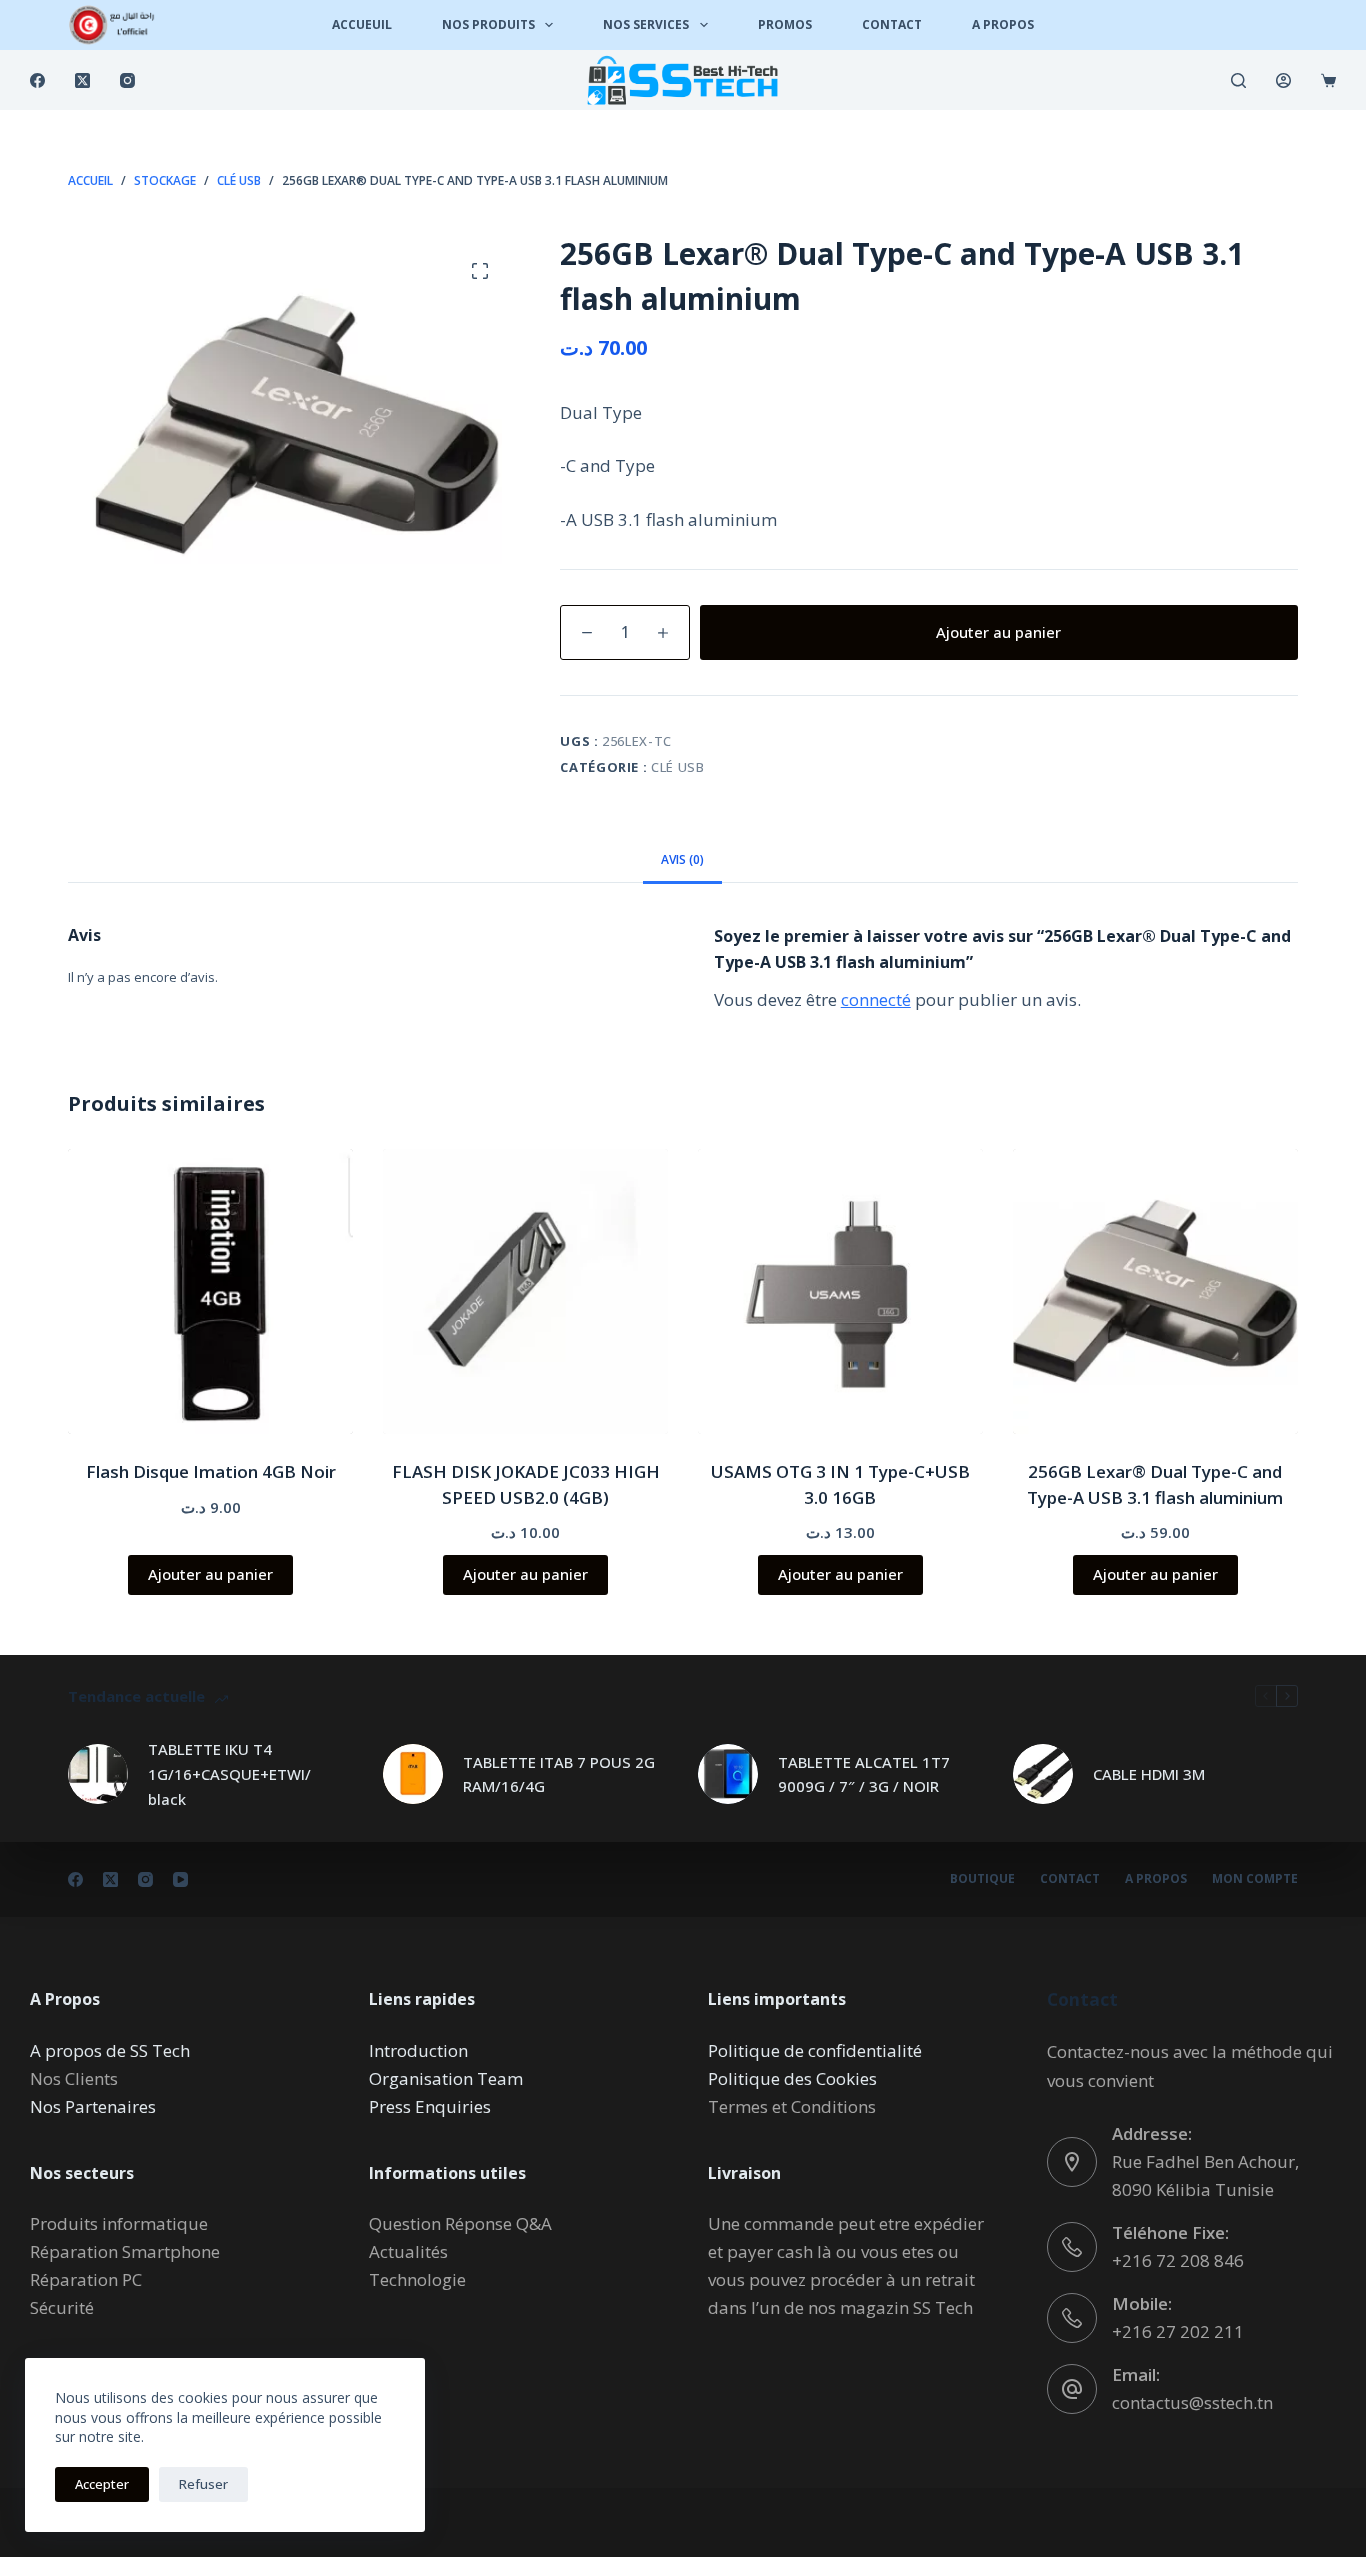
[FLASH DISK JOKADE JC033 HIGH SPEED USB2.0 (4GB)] (525, 1291)
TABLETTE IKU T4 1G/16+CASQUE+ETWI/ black (229, 1774)
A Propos (1003, 24)
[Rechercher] (1238, 80)
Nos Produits (488, 24)
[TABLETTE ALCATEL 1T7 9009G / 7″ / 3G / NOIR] (728, 1774)
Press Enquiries (430, 2106)
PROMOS (785, 24)
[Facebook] (37, 80)
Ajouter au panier (998, 632)
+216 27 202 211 (1178, 2331)
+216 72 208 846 (1178, 2260)
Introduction (418, 2050)
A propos (1156, 1879)
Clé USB (678, 767)
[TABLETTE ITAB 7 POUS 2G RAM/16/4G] (413, 1774)
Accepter (102, 2484)
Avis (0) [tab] (682, 859)
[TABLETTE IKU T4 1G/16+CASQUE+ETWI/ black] (98, 1774)
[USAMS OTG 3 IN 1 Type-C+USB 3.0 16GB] (840, 1291)
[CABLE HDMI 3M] (1043, 1774)
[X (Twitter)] (82, 80)
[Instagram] (127, 80)
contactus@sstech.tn (1192, 2402)
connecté (876, 999)
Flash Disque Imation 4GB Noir (211, 1471)
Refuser (203, 2484)
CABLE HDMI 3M (1149, 1774)
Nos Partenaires (93, 2106)
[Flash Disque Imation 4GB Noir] (210, 1291)
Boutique (982, 1879)
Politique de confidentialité (815, 2050)
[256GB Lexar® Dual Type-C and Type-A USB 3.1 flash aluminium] (1155, 1291)
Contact (892, 24)
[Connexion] (1283, 80)
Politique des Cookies (792, 2078)
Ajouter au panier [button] (210, 1574)
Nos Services (646, 24)
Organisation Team (446, 2078)
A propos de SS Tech (110, 2050)
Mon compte (1255, 1879)
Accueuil (362, 24)
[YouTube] (180, 1879)
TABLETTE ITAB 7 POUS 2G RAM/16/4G (559, 1774)
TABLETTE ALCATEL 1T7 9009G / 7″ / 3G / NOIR (864, 1774)
